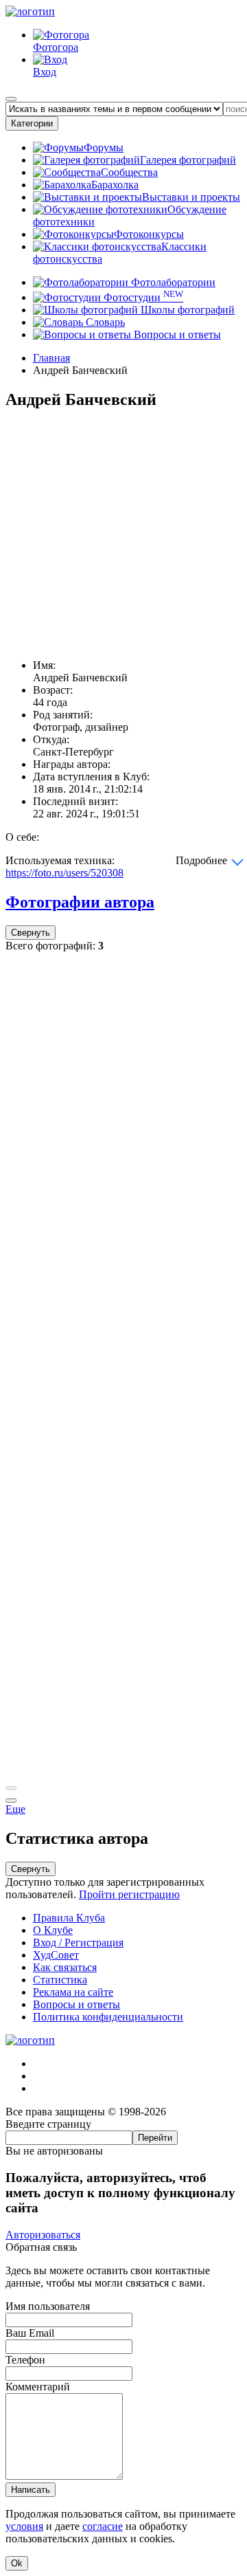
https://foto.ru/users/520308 (64, 873)
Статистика (60, 1980)
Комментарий (38, 2387)
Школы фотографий (186, 310)
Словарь (104, 322)
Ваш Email (30, 2333)
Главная (51, 358)
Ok (17, 2563)
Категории (32, 123)
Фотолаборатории (172, 282)
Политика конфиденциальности (108, 2017)
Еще (15, 1809)
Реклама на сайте (73, 1992)
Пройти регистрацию (129, 1894)
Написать (31, 2490)
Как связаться (65, 1967)
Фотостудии (142, 297)
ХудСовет (56, 1955)
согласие (103, 2526)
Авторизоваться (43, 2235)
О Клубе (53, 1930)
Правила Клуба (69, 1918)
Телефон (25, 2360)
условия (24, 2526)
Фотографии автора (80, 902)
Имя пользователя (48, 2306)
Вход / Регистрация (78, 1942)
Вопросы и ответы (176, 334)
